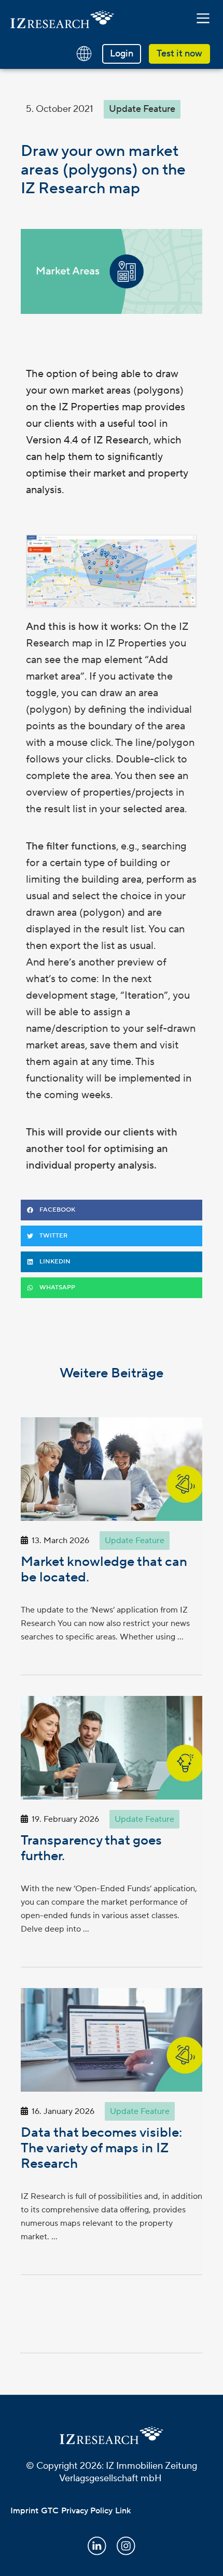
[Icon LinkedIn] (97, 2546)
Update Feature (142, 109)
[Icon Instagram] (126, 2546)
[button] (203, 19)
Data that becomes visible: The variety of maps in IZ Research (101, 2148)
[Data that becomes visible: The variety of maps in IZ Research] (112, 2040)
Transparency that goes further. (91, 1848)
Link (123, 2511)
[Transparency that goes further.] (112, 1748)
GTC (50, 2511)
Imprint (24, 2511)
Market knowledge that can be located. (104, 1570)
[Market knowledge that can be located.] (112, 1469)
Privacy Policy (87, 2511)
